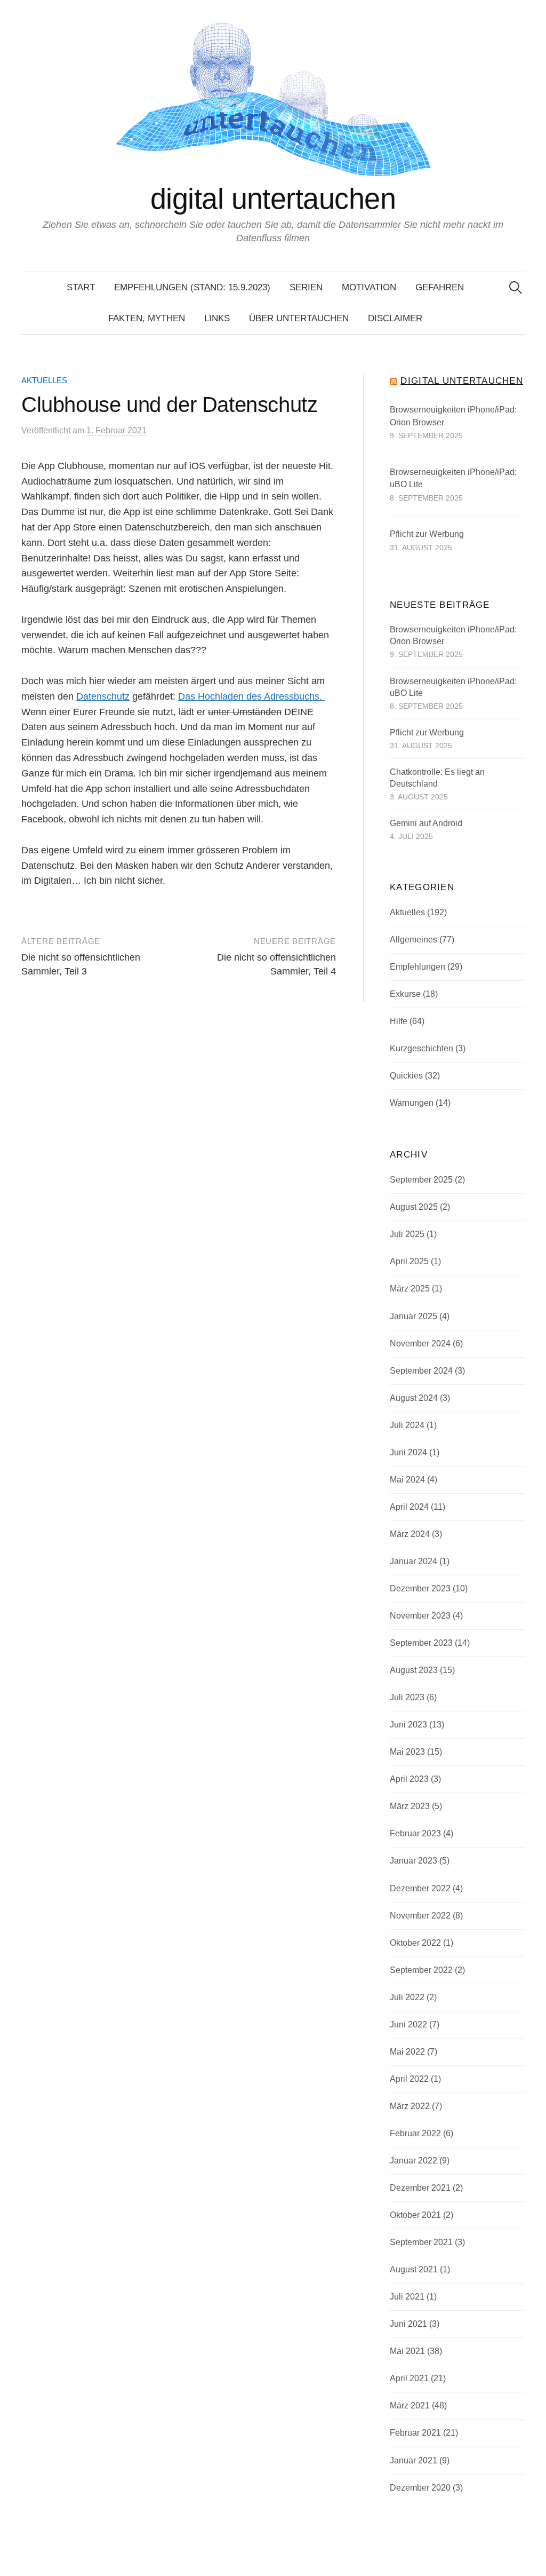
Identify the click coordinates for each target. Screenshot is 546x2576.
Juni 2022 (408, 2024)
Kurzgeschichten (421, 1048)
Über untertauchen (299, 318)
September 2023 (421, 1643)
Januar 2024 (413, 1561)
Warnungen (412, 1103)
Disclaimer (395, 318)
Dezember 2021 (420, 2188)
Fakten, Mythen (147, 318)
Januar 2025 (413, 1316)
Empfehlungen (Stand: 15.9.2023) (192, 287)
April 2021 (409, 2378)
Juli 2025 (407, 1234)
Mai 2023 (407, 1752)
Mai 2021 (407, 2351)
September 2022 (421, 1970)
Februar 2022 (415, 2133)
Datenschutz (103, 696)
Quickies (406, 1076)
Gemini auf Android (426, 823)
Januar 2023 (413, 1861)
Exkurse (405, 994)
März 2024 (410, 1534)
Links (217, 318)
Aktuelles (44, 381)
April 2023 (409, 1779)
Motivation (369, 287)
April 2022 (409, 2079)
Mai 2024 (407, 1480)
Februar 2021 (415, 2433)
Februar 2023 (415, 1833)
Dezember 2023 (420, 1588)
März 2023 (410, 1806)
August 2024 (414, 1398)
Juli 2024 (407, 1425)
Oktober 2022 (415, 1943)
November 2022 (420, 1916)
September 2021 (421, 2242)
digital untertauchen (273, 199)
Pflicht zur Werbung (427, 534)
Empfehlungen (417, 967)
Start (81, 287)
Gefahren (440, 287)
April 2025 (409, 1261)
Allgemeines (413, 940)
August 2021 (414, 2269)
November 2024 (420, 1344)
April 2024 (409, 1507)
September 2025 (421, 1180)
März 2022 (410, 2106)
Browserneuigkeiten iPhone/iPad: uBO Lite (453, 478)
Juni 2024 (408, 1452)
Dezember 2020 (420, 2488)
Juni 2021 (408, 2324)
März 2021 (410, 2405)
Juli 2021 (407, 2297)
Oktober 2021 (415, 2215)
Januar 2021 (413, 2460)
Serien (306, 287)
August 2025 (414, 1207)
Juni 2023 (408, 1725)
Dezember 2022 (420, 1888)
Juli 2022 (407, 1997)
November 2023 (420, 1616)
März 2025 (410, 1289)
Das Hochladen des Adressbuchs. (251, 696)
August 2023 (414, 1670)
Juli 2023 (407, 1697)
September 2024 (421, 1371)
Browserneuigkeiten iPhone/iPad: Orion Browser (453, 416)
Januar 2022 (413, 2161)
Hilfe (399, 1021)
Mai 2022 (407, 2052)
